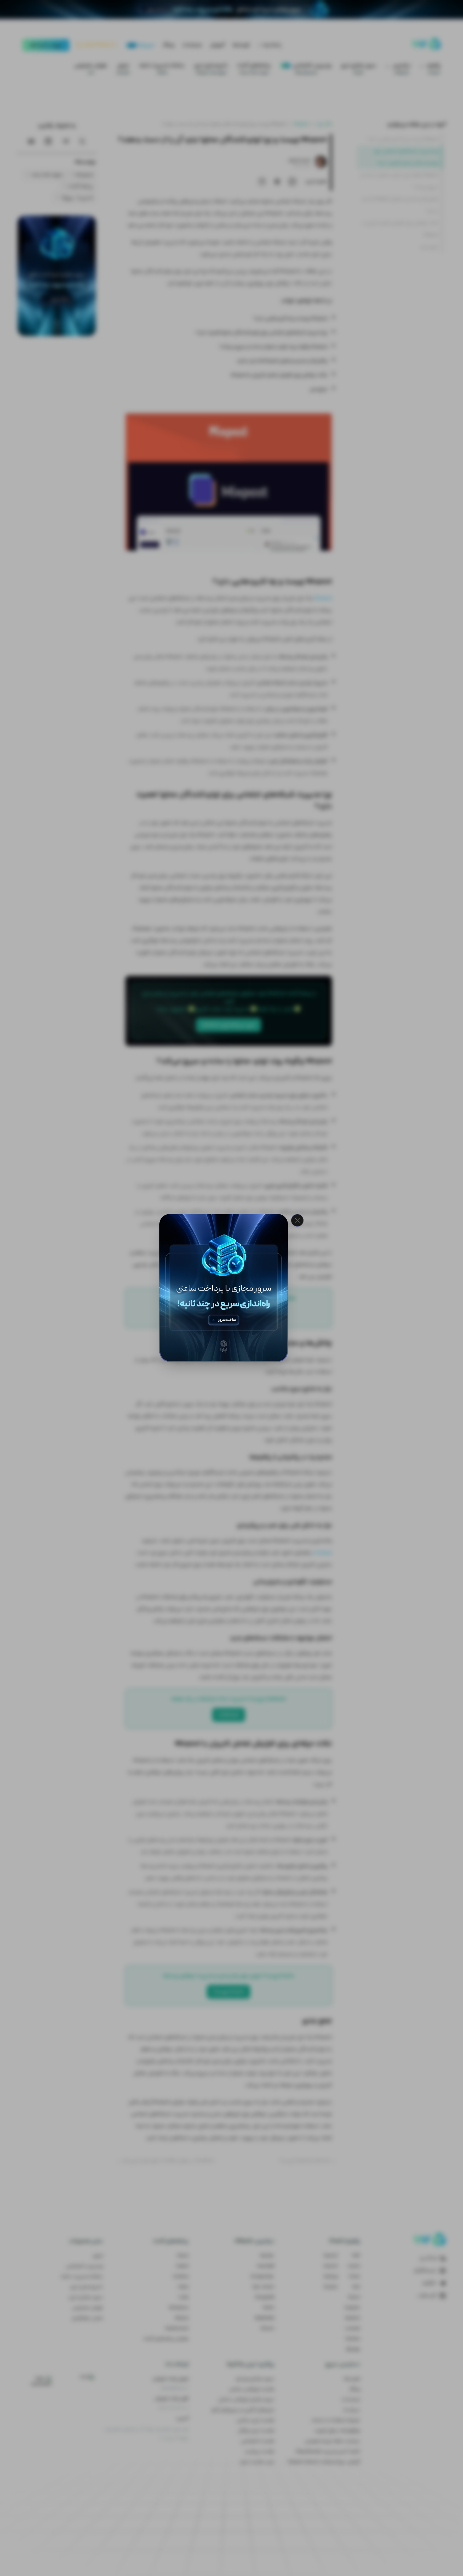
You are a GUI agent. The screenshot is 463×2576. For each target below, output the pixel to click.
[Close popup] (297, 1220)
